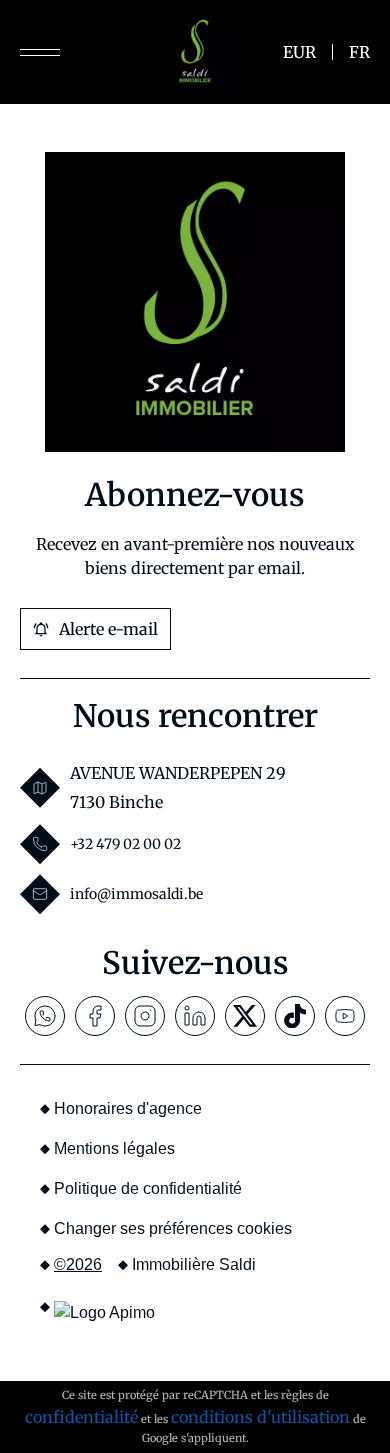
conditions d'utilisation (260, 1417)
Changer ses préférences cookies (173, 1228)
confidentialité (81, 1417)
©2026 (78, 1264)
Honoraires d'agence (128, 1108)
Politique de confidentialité (148, 1188)
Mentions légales (114, 1148)
